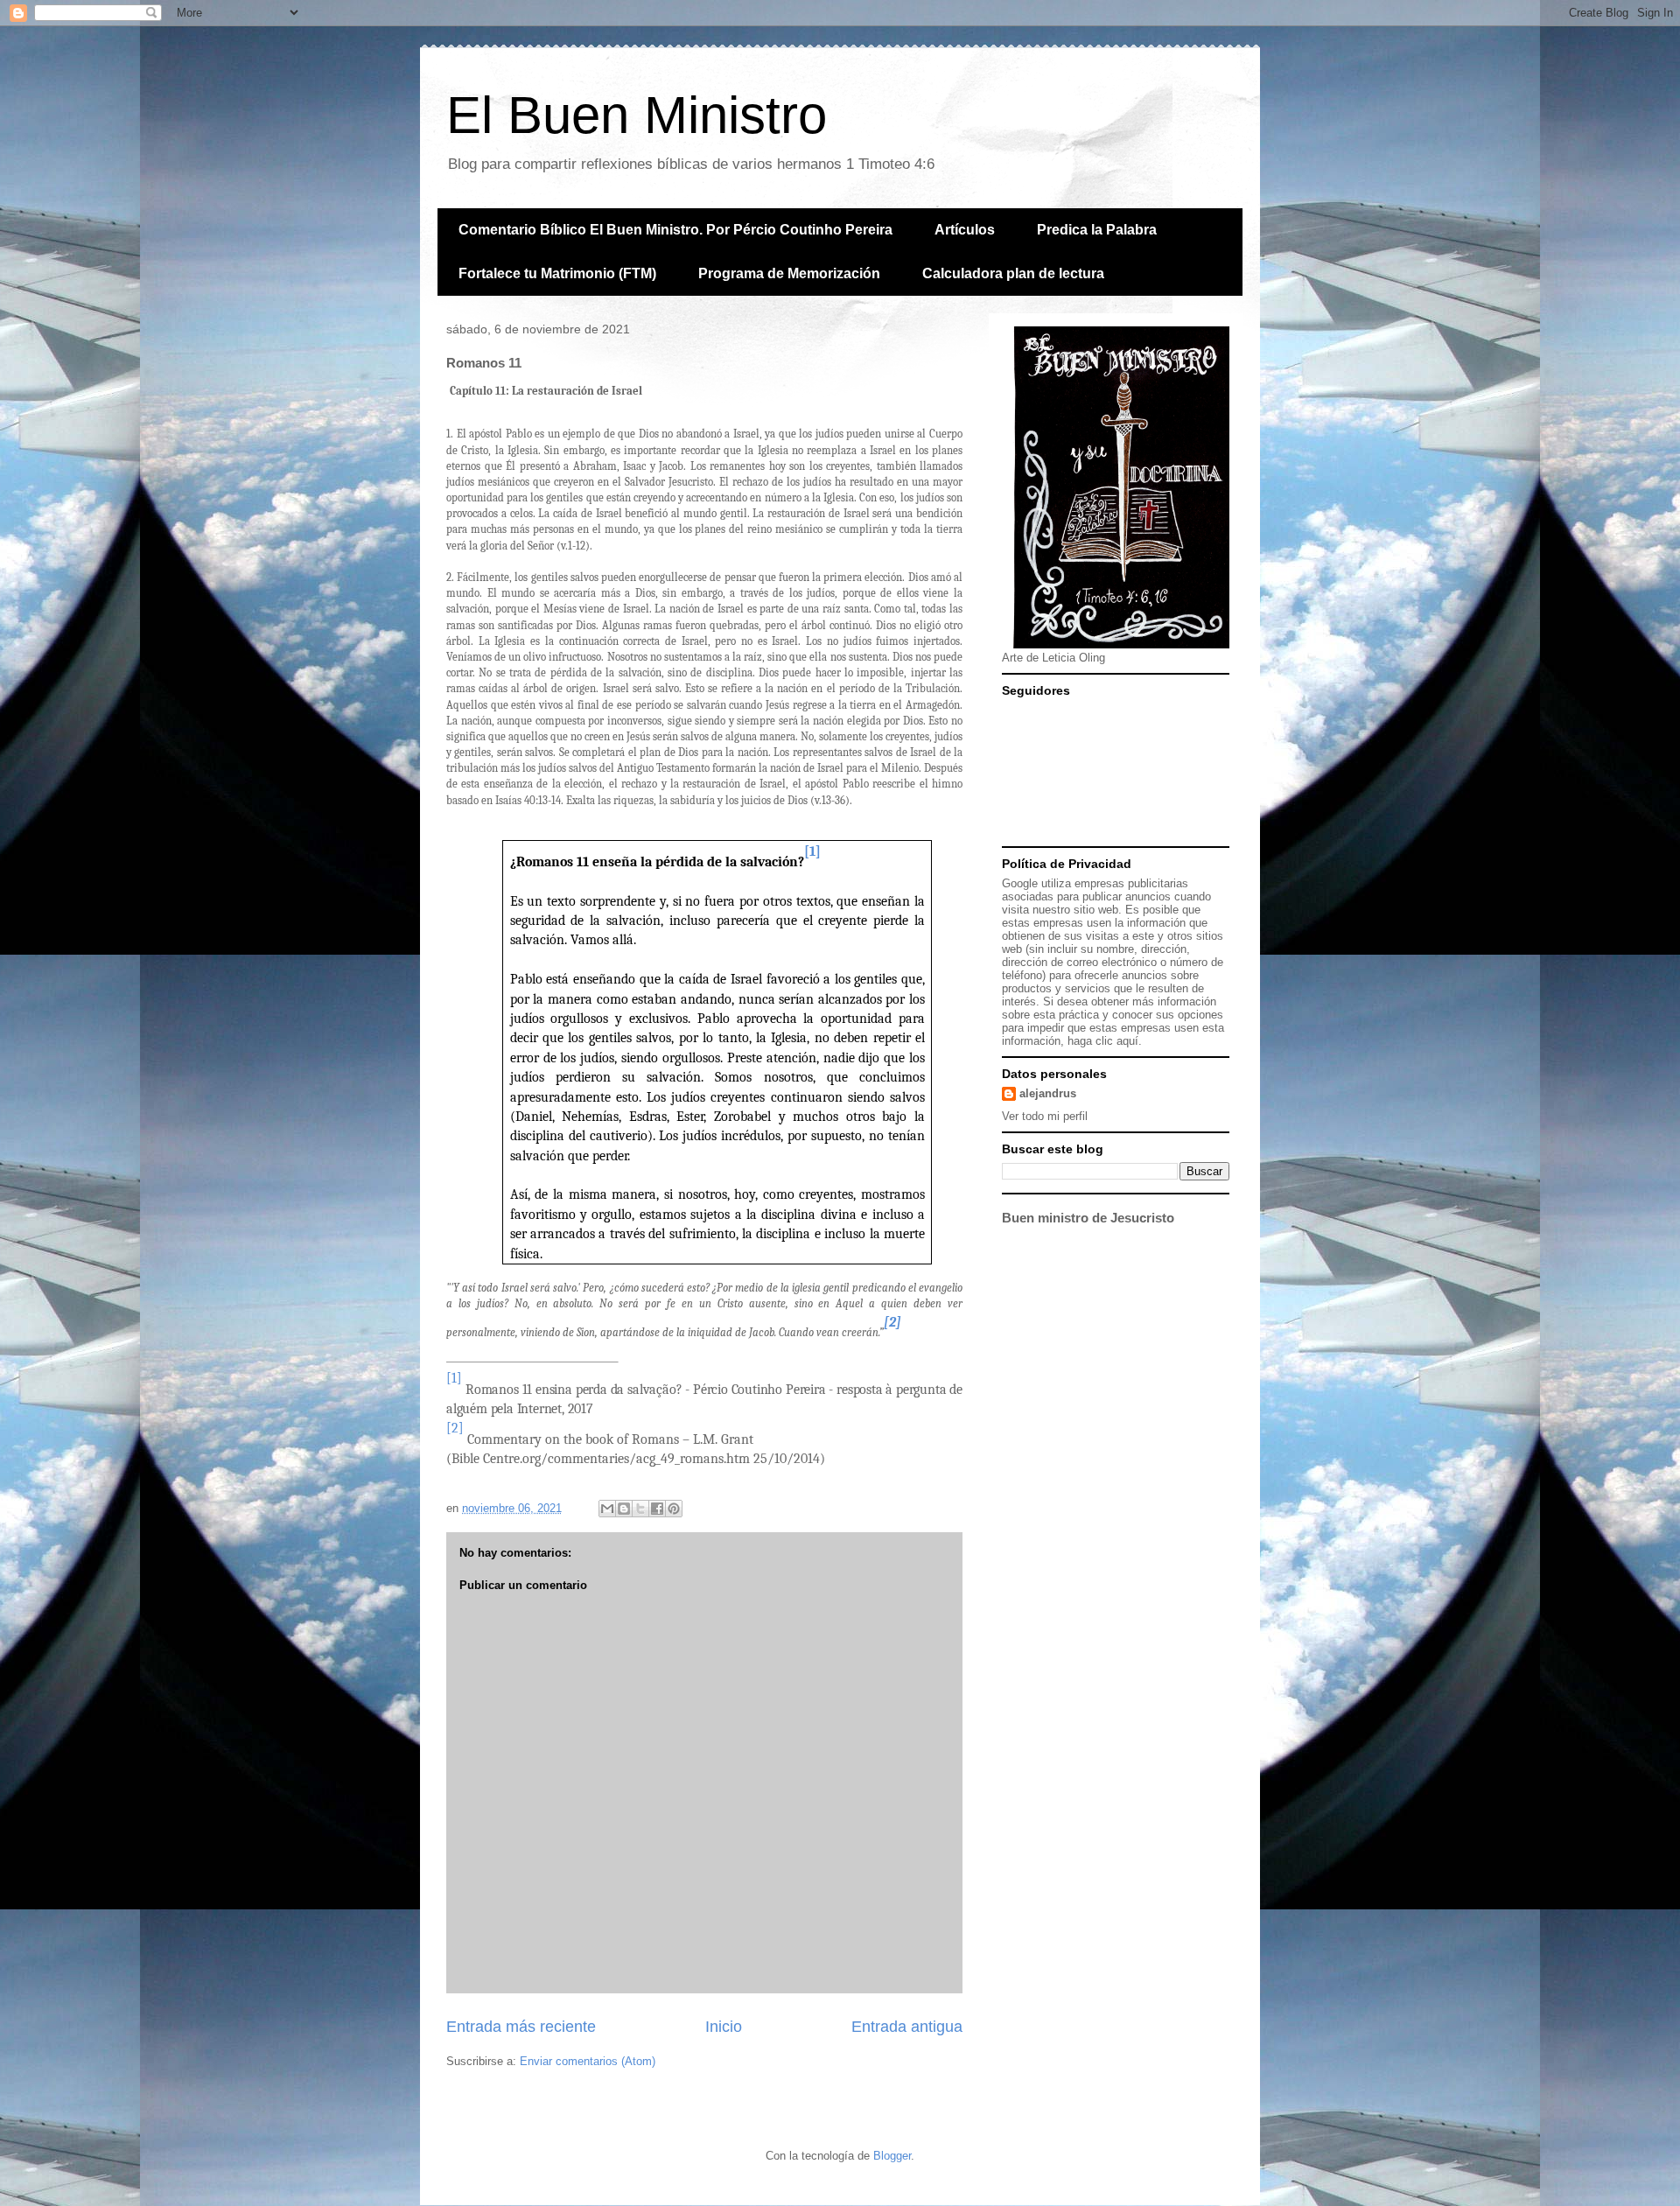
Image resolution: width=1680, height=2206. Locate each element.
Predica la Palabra (1097, 230)
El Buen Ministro (637, 115)
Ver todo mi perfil (1045, 1116)
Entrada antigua (907, 2027)
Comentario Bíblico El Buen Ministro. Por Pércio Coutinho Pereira (675, 230)
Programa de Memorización (789, 273)
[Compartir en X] (640, 1509)
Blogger (892, 2156)
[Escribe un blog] (624, 1509)
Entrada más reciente (521, 2027)
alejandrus (1048, 1093)
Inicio (724, 2027)
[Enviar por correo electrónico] (607, 1509)
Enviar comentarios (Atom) (588, 2061)
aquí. (1129, 1041)
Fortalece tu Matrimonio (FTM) (557, 273)
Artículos (965, 230)
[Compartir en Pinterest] (674, 1509)
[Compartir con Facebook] (657, 1509)
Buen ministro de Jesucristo (1088, 1218)
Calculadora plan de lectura (1013, 273)
